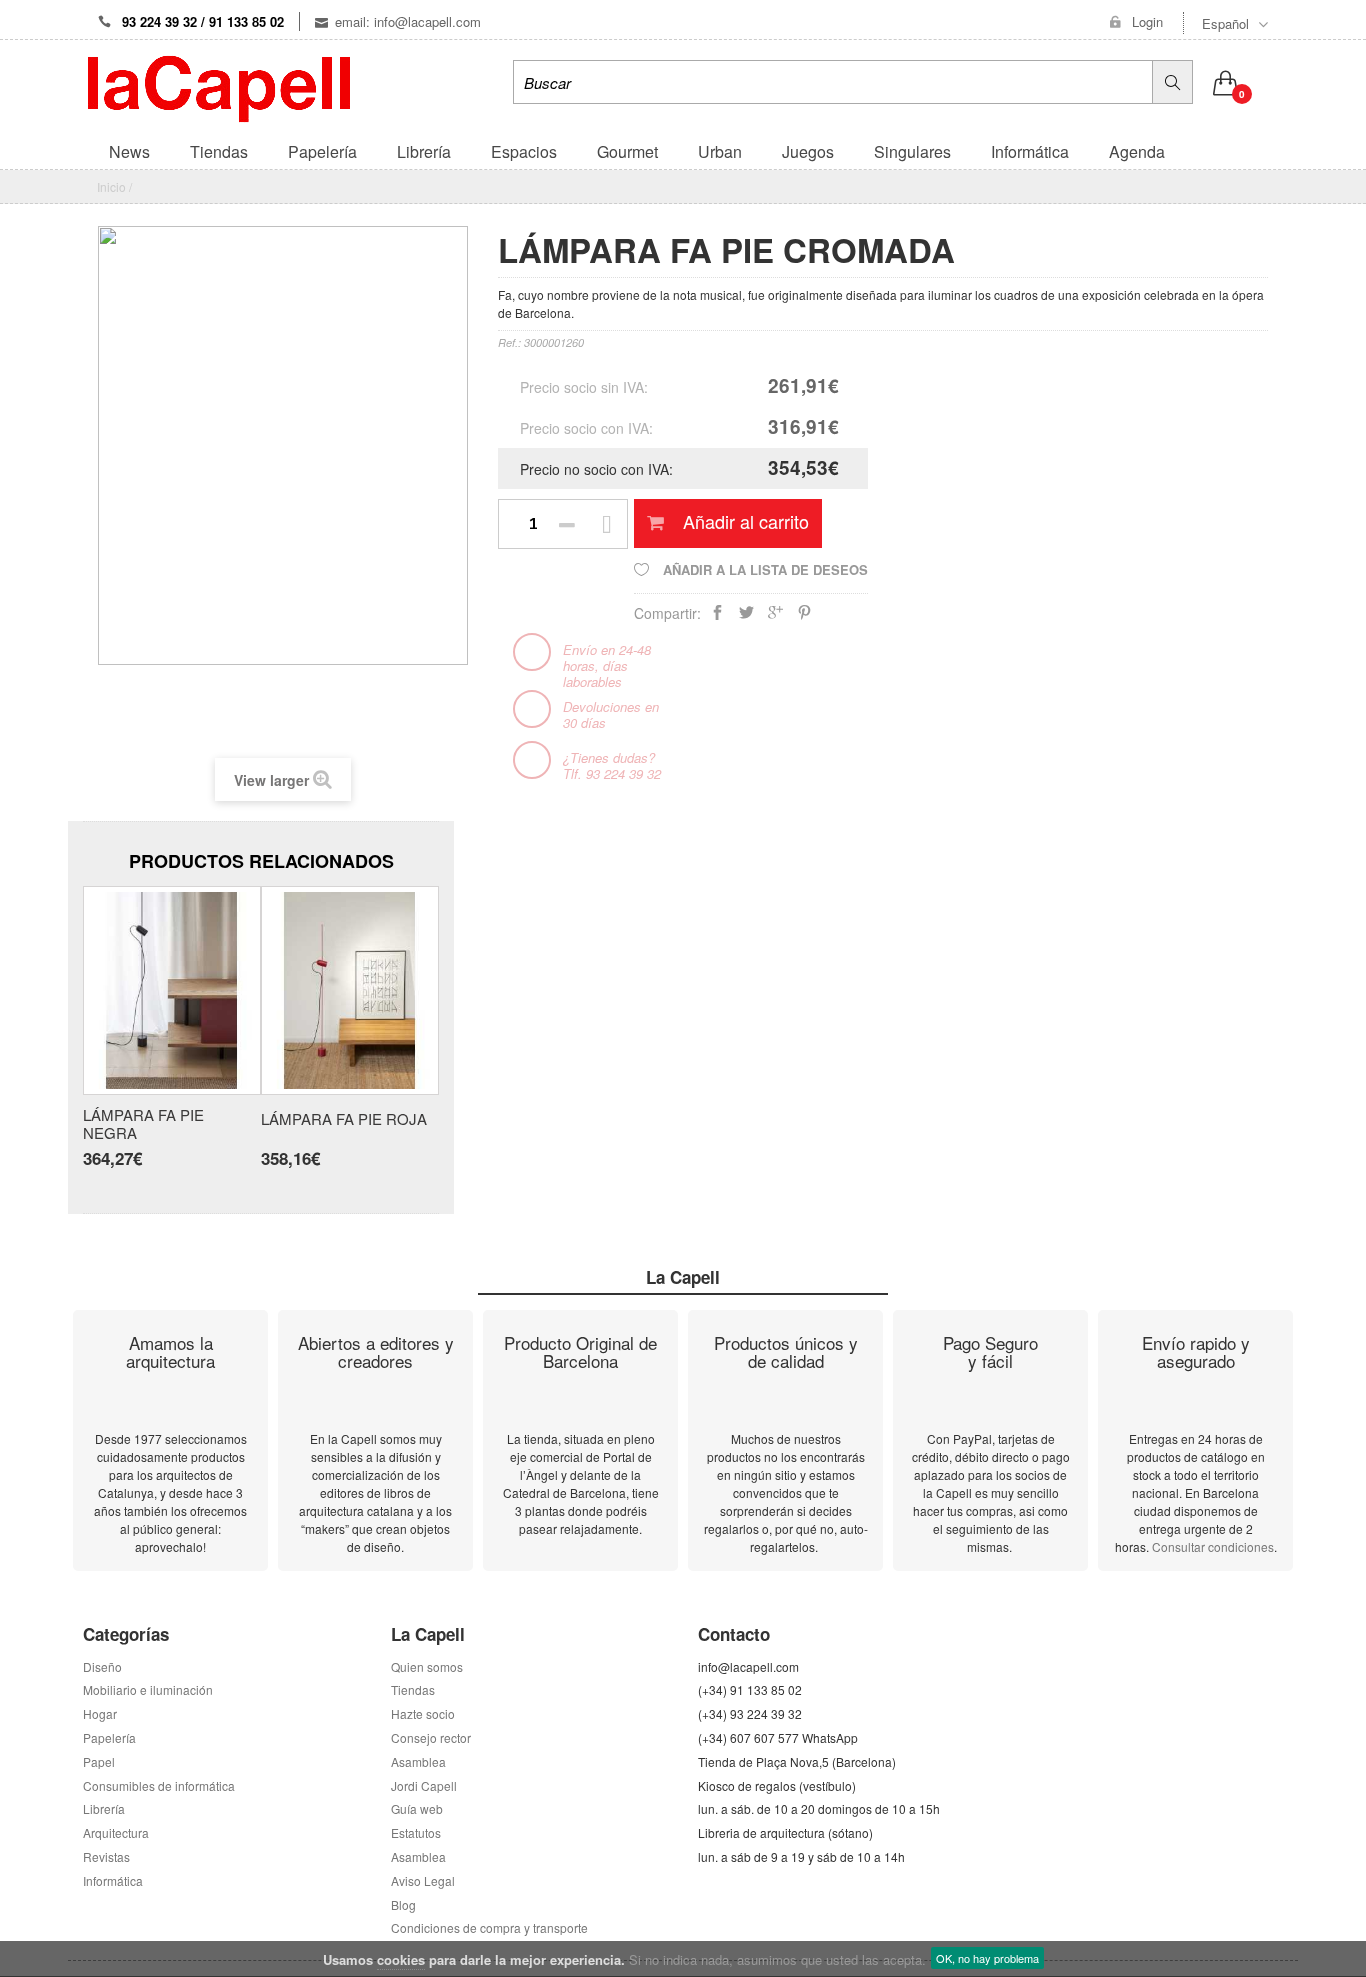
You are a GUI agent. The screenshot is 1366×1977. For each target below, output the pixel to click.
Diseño (102, 1666)
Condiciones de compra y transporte (489, 1927)
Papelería (109, 1737)
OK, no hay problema (987, 1958)
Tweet (746, 616)
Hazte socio (423, 1713)
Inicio (111, 186)
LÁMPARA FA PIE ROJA (344, 1119)
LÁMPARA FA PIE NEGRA (143, 1124)
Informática (113, 1880)
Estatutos (416, 1832)
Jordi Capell (424, 1785)
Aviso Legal (423, 1880)
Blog (403, 1904)
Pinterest (804, 616)
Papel (99, 1761)
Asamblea (418, 1856)
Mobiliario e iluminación (148, 1689)
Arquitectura (116, 1832)
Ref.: (509, 342)
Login (1147, 22)
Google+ (775, 616)
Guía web (417, 1808)
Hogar (100, 1713)
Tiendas (413, 1689)
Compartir (717, 616)
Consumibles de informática (159, 1785)
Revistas (106, 1856)
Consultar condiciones (1213, 1546)
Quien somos (427, 1666)
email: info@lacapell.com (408, 21)
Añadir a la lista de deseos (763, 569)
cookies (401, 1959)
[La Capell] (219, 87)
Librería (104, 1808)
